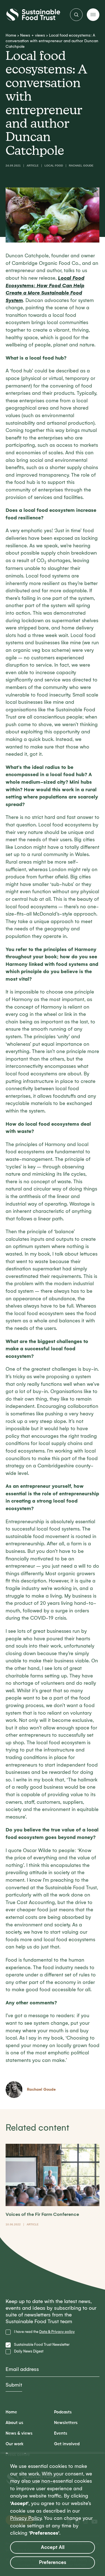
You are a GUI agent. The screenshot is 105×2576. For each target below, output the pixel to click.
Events (61, 2433)
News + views (33, 35)
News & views (19, 2433)
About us (14, 2423)
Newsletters (66, 2423)
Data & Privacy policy (57, 2332)
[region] (53, 2515)
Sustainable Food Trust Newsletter (42, 2345)
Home (11, 35)
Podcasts (63, 2412)
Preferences (53, 2562)
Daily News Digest (29, 2351)
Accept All (53, 2547)
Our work (15, 2444)
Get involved (67, 2444)
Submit (14, 2385)
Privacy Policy (26, 2518)
